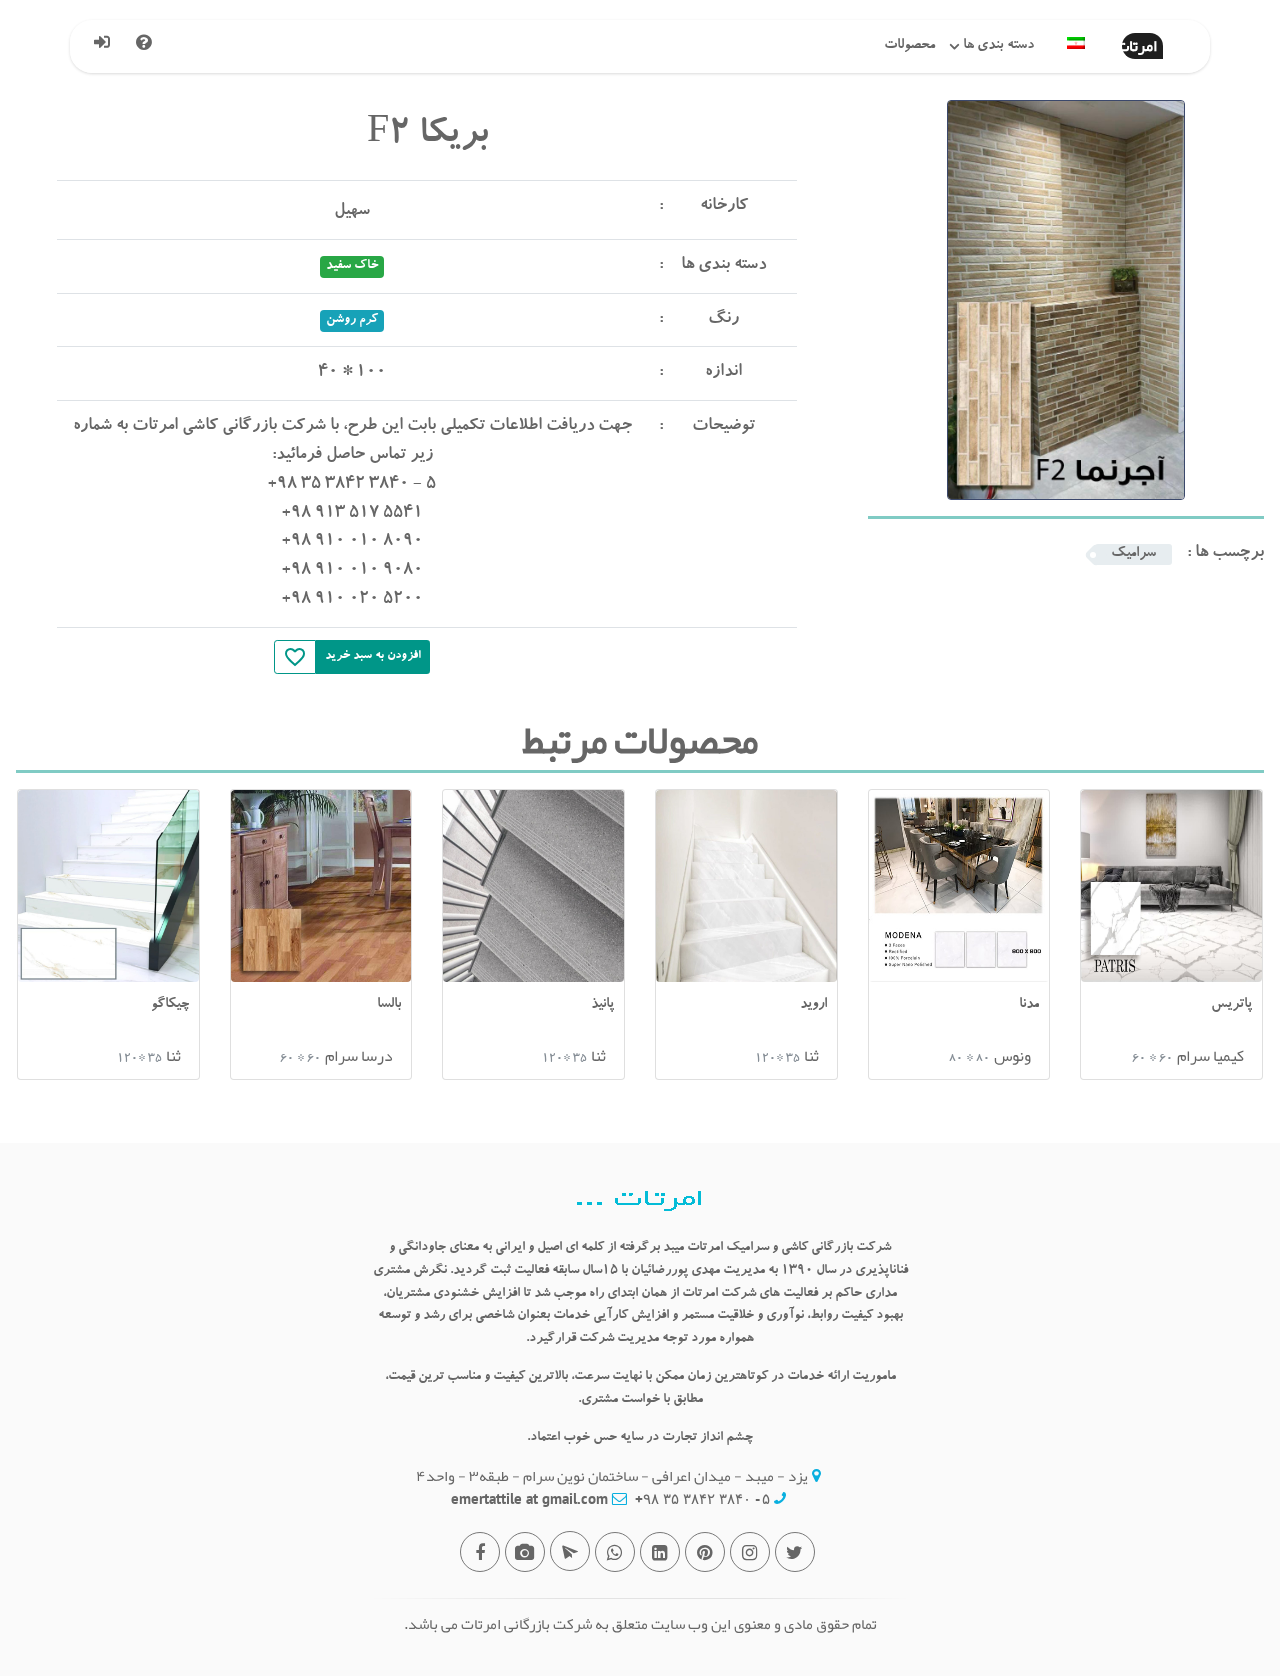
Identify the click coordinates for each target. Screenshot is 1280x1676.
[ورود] (109, 46)
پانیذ (602, 1005)
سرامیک (1133, 554)
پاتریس (1231, 1005)
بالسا (389, 1005)
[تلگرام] (570, 1551)
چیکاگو (170, 1005)
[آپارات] (525, 1552)
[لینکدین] (660, 1552)
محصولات (909, 46)
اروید (813, 1005)
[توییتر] (795, 1552)
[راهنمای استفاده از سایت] (151, 46)
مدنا (1029, 1005)
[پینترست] (705, 1552)
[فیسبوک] (480, 1552)
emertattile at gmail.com (529, 1498)
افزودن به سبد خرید (373, 656)
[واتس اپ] (615, 1552)
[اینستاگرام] (750, 1552)
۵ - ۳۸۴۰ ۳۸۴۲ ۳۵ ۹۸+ (702, 1498)
